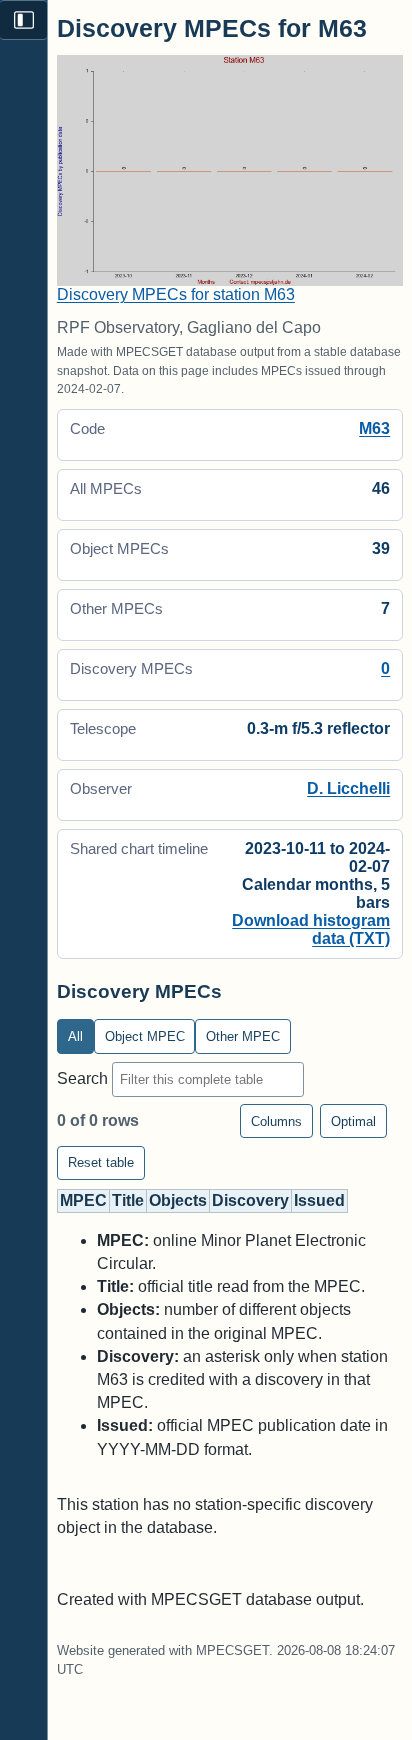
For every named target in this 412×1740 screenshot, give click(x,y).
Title (128, 1200)
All (75, 1036)
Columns (276, 1121)
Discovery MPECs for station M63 (176, 294)
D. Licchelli (348, 788)
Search (84, 1078)
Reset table (101, 1162)
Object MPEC (145, 1036)
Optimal (353, 1121)
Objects (178, 1200)
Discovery (250, 1200)
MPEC (83, 1200)
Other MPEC (243, 1036)
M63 (374, 428)
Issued (319, 1200)
